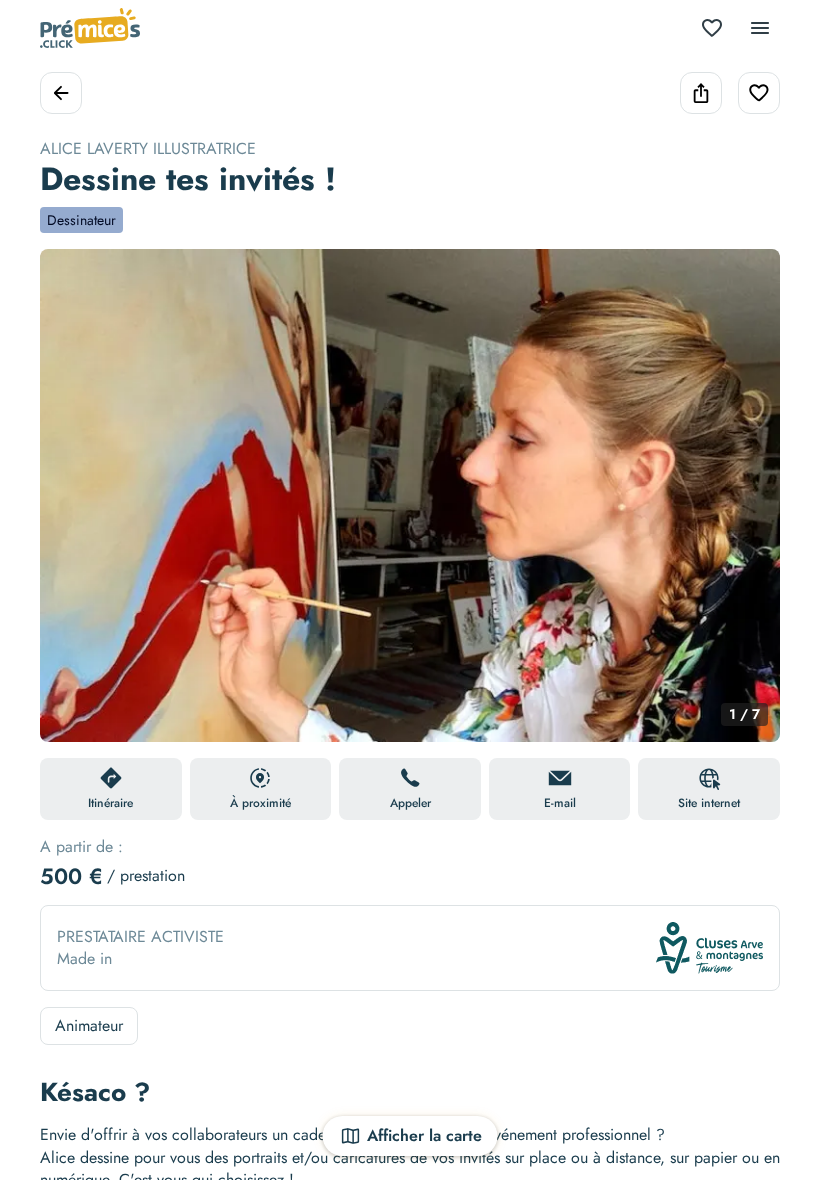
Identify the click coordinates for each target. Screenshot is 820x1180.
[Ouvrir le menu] (760, 28)
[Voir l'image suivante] (744, 507)
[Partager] (701, 93)
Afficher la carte (424, 1135)
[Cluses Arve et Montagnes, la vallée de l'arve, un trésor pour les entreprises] (709, 948)
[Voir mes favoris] (712, 28)
